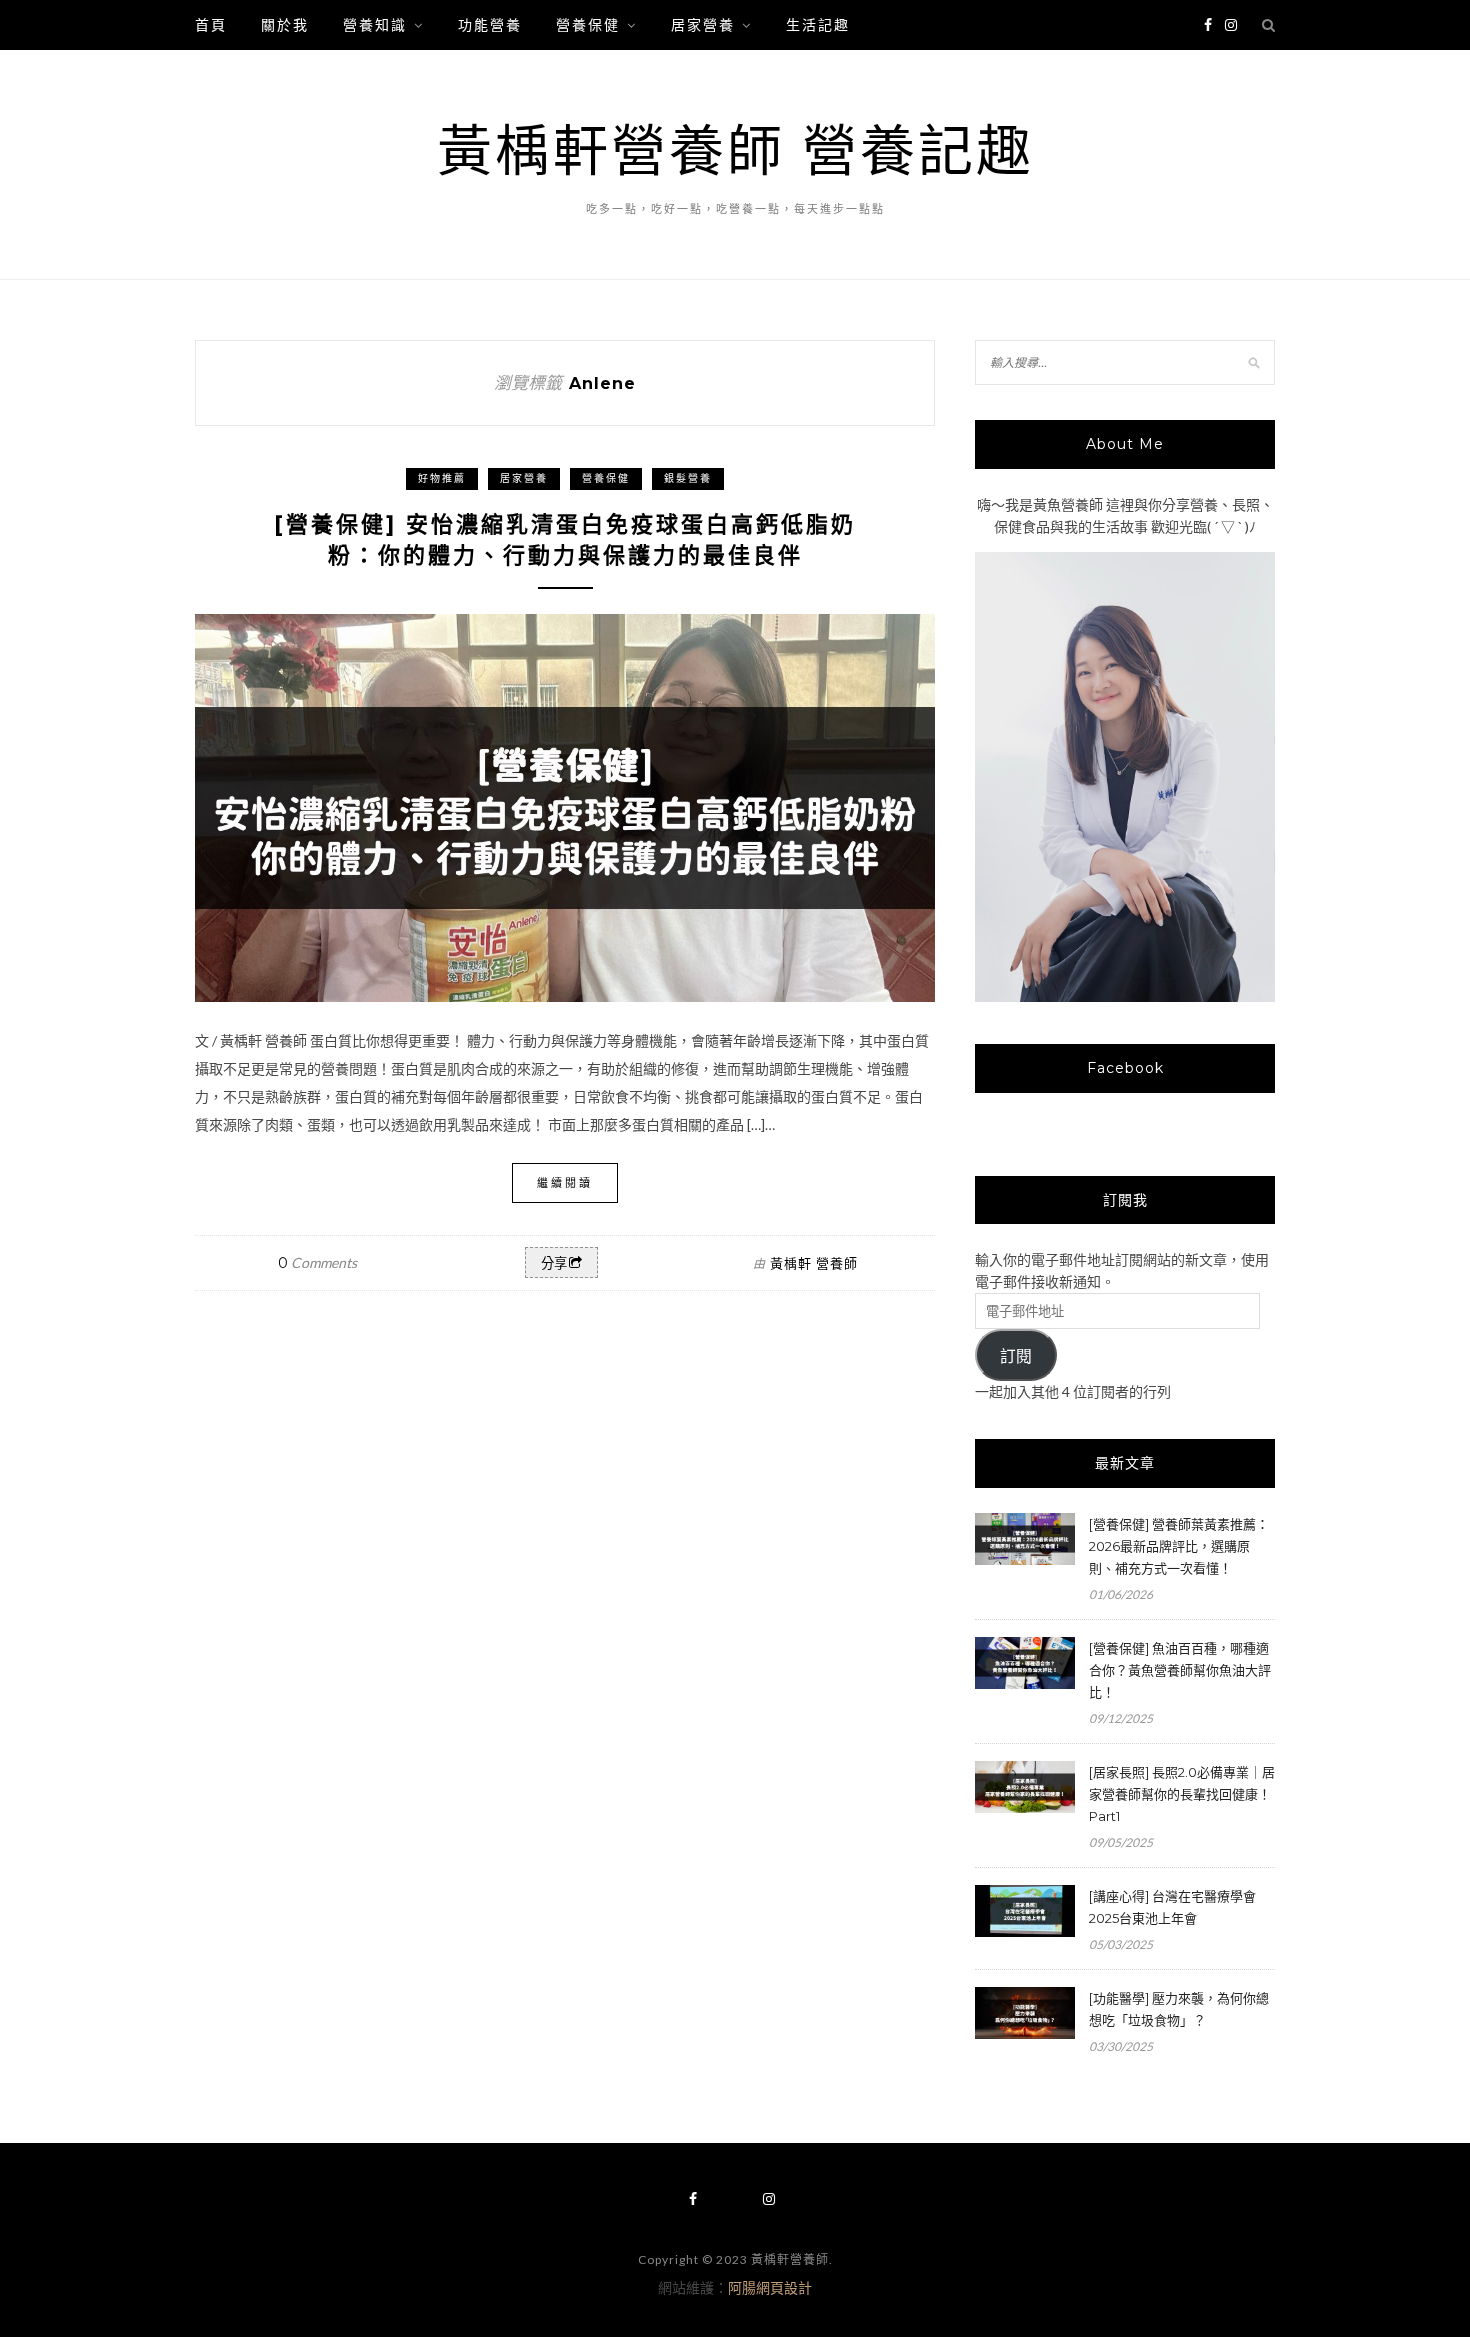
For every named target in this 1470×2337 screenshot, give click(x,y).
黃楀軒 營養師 (814, 1263)
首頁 (211, 25)
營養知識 (375, 25)
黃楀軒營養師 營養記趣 (735, 150)
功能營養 (490, 25)
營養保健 (588, 25)
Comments (317, 1262)
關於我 (285, 25)
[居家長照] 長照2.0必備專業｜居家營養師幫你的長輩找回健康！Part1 (1182, 1794)
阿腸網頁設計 (770, 2287)
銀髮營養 (688, 478)
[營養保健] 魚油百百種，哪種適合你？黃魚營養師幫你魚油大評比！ (1180, 1670)
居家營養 (703, 25)
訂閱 (1016, 1356)
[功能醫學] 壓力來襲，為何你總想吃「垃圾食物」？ (1179, 2009)
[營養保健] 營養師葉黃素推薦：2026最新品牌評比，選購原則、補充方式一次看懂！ (1179, 1546)
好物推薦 (442, 478)
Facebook (1125, 1068)
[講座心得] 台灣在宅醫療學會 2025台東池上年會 (1172, 1907)
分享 (554, 1263)
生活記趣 (818, 25)
